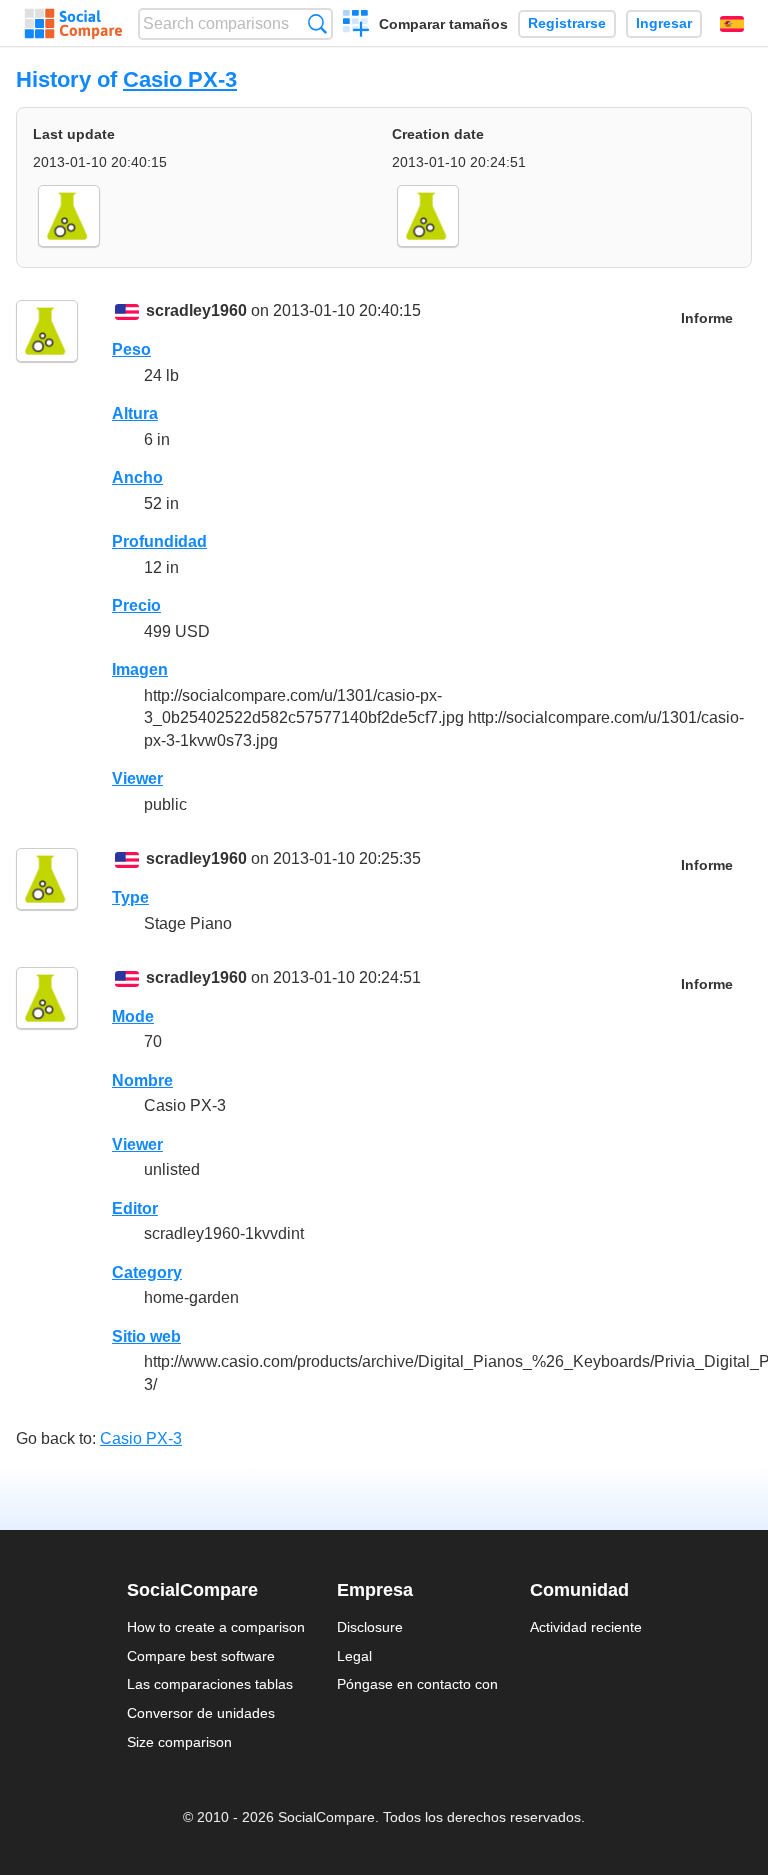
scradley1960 (196, 310)
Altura (135, 413)
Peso (131, 349)
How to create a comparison (216, 1627)
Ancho (137, 477)
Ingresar (664, 23)
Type (130, 897)
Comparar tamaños (443, 24)
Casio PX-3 (180, 79)
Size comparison (179, 1742)
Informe (707, 318)
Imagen (140, 669)
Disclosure (370, 1627)
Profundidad (159, 541)
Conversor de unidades (201, 1713)
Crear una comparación (356, 26)
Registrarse (567, 23)
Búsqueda (317, 23)
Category (147, 1272)
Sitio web (146, 1336)
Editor (135, 1208)
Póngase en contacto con (417, 1684)
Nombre (142, 1080)
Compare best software (201, 1656)
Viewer (137, 778)
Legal (354, 1656)
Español (732, 24)
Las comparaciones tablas (210, 1684)
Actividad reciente (586, 1627)
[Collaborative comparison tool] (73, 24)
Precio (136, 605)
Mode (133, 1016)
